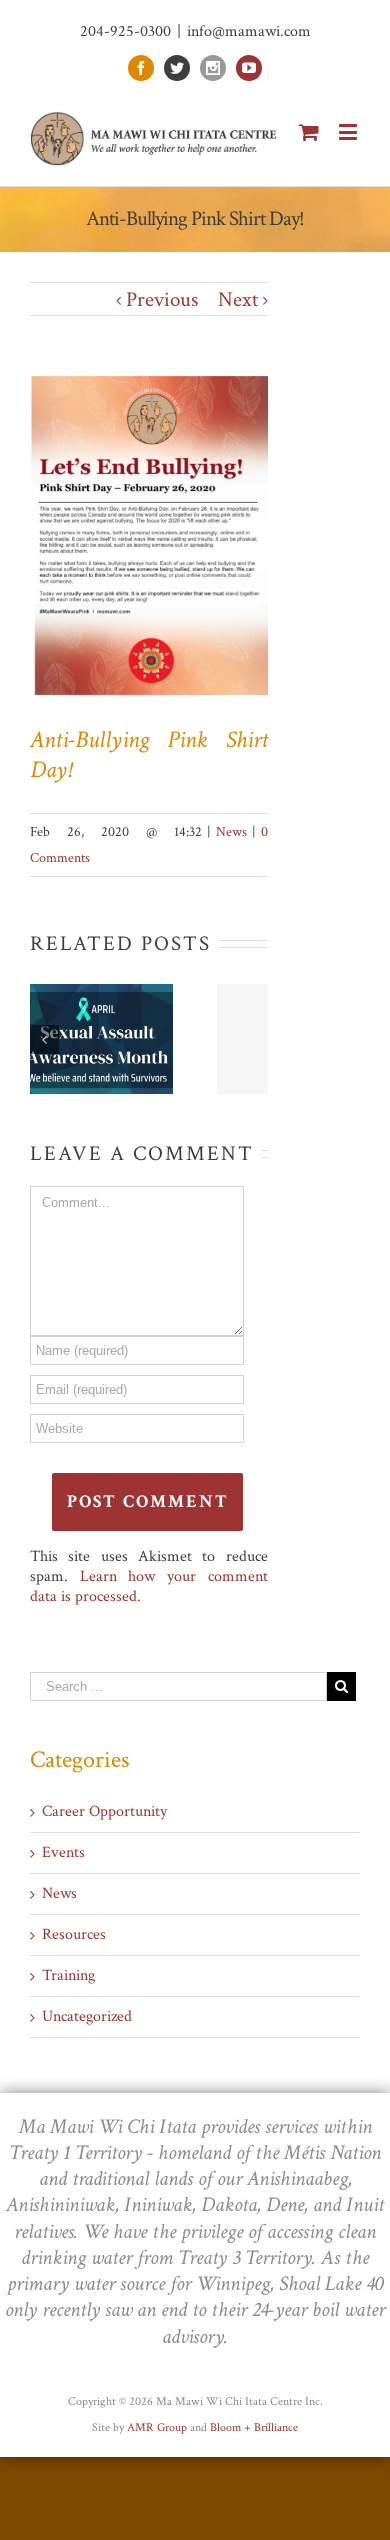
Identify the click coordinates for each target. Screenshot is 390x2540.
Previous (162, 299)
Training (68, 1976)
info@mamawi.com (249, 31)
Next (238, 299)
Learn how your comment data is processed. (149, 1586)
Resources (74, 1935)
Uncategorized (87, 2017)
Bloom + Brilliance (254, 2427)
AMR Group (157, 2427)
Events (63, 1853)
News (231, 832)
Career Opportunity (104, 1812)
